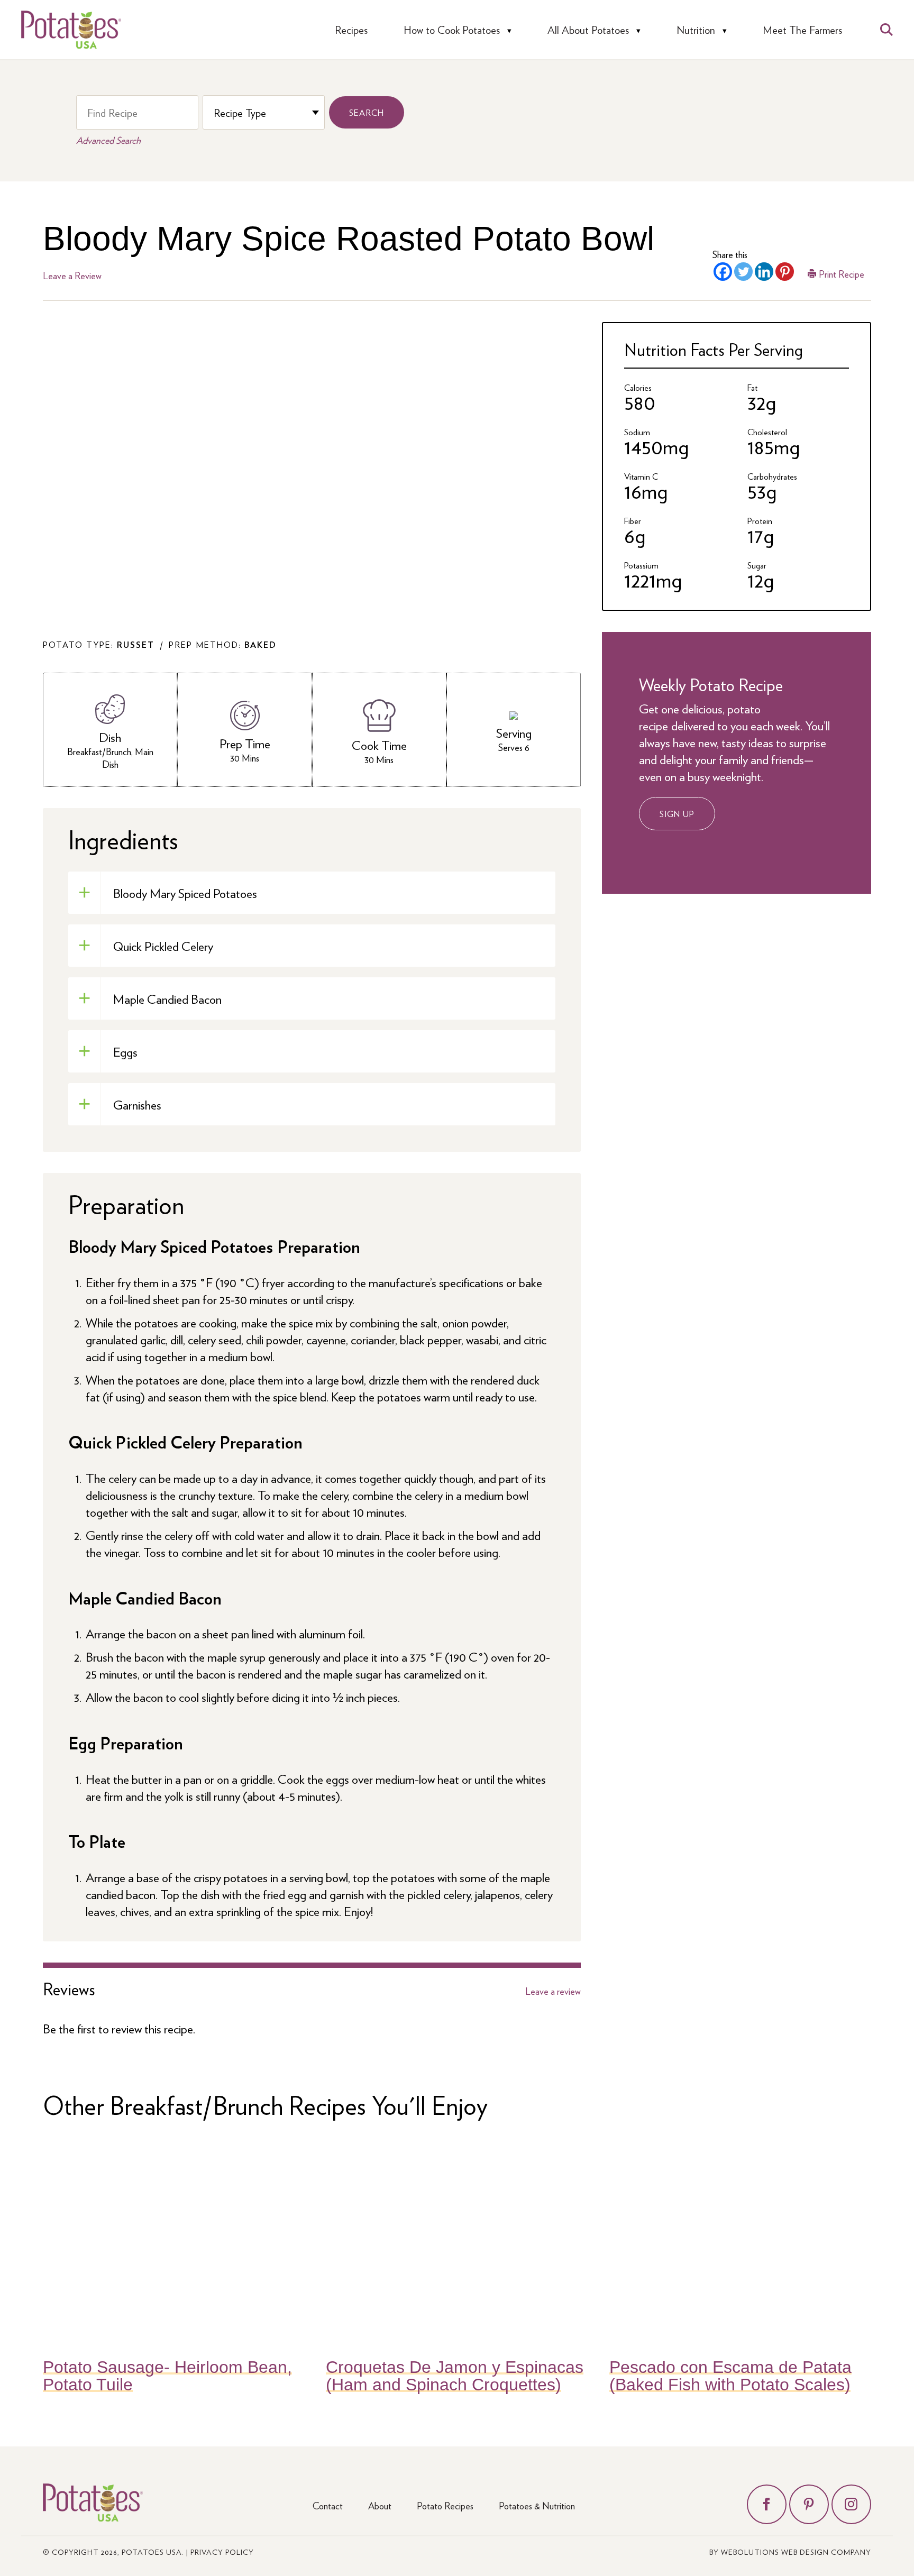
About (380, 2505)
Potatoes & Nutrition (537, 2505)
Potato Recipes (445, 2505)
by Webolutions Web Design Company (790, 2552)
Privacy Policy (222, 2552)
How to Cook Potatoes (452, 30)
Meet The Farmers (802, 30)
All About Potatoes (588, 30)
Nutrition (696, 30)
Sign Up (677, 814)
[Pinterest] (785, 272)
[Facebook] (723, 272)
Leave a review (553, 1991)
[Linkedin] (764, 272)
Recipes (351, 30)
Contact (328, 2505)
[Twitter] (743, 272)
